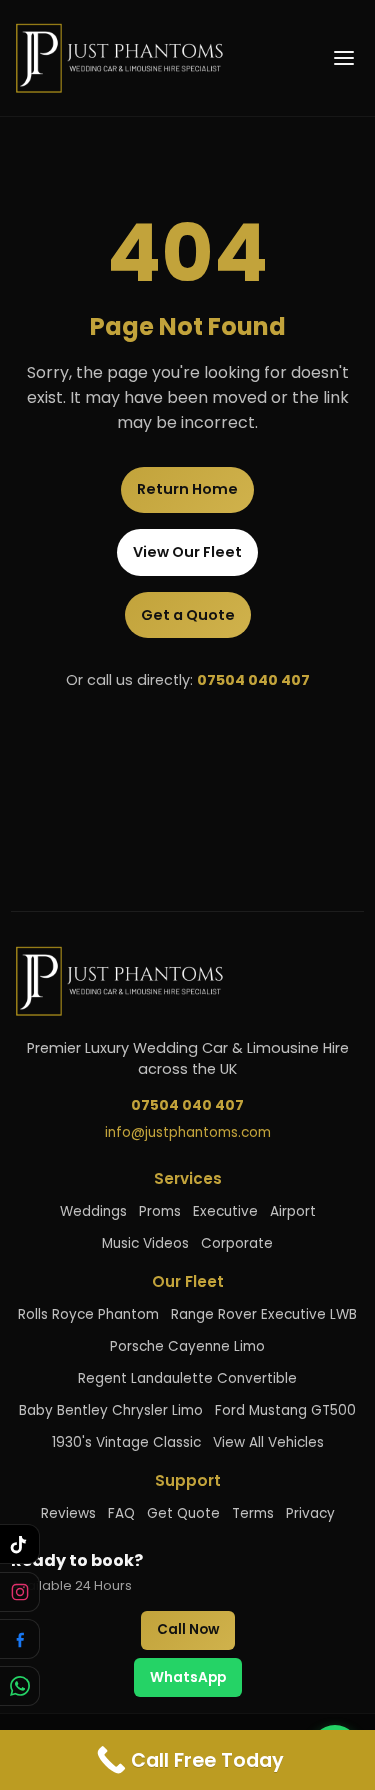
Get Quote (183, 1513)
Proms (160, 1211)
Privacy (310, 1513)
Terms (253, 1513)
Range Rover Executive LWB (264, 1314)
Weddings (93, 1211)
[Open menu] (344, 58)
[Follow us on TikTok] (20, 1544)
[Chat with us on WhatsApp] (20, 1686)
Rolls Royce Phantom (88, 1314)
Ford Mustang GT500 (285, 1410)
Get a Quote (188, 615)
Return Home (187, 489)
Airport (293, 1211)
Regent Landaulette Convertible (187, 1378)
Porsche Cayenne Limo (187, 1346)
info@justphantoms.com (188, 1132)
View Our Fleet (187, 552)
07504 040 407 (253, 680)
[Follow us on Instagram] (20, 1592)
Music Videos (145, 1243)
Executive (225, 1211)
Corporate (237, 1243)
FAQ (121, 1513)
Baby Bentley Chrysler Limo (111, 1410)
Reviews (68, 1513)
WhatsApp (188, 1677)
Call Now (188, 1629)
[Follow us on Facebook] (20, 1639)
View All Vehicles (268, 1442)
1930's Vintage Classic (126, 1442)
